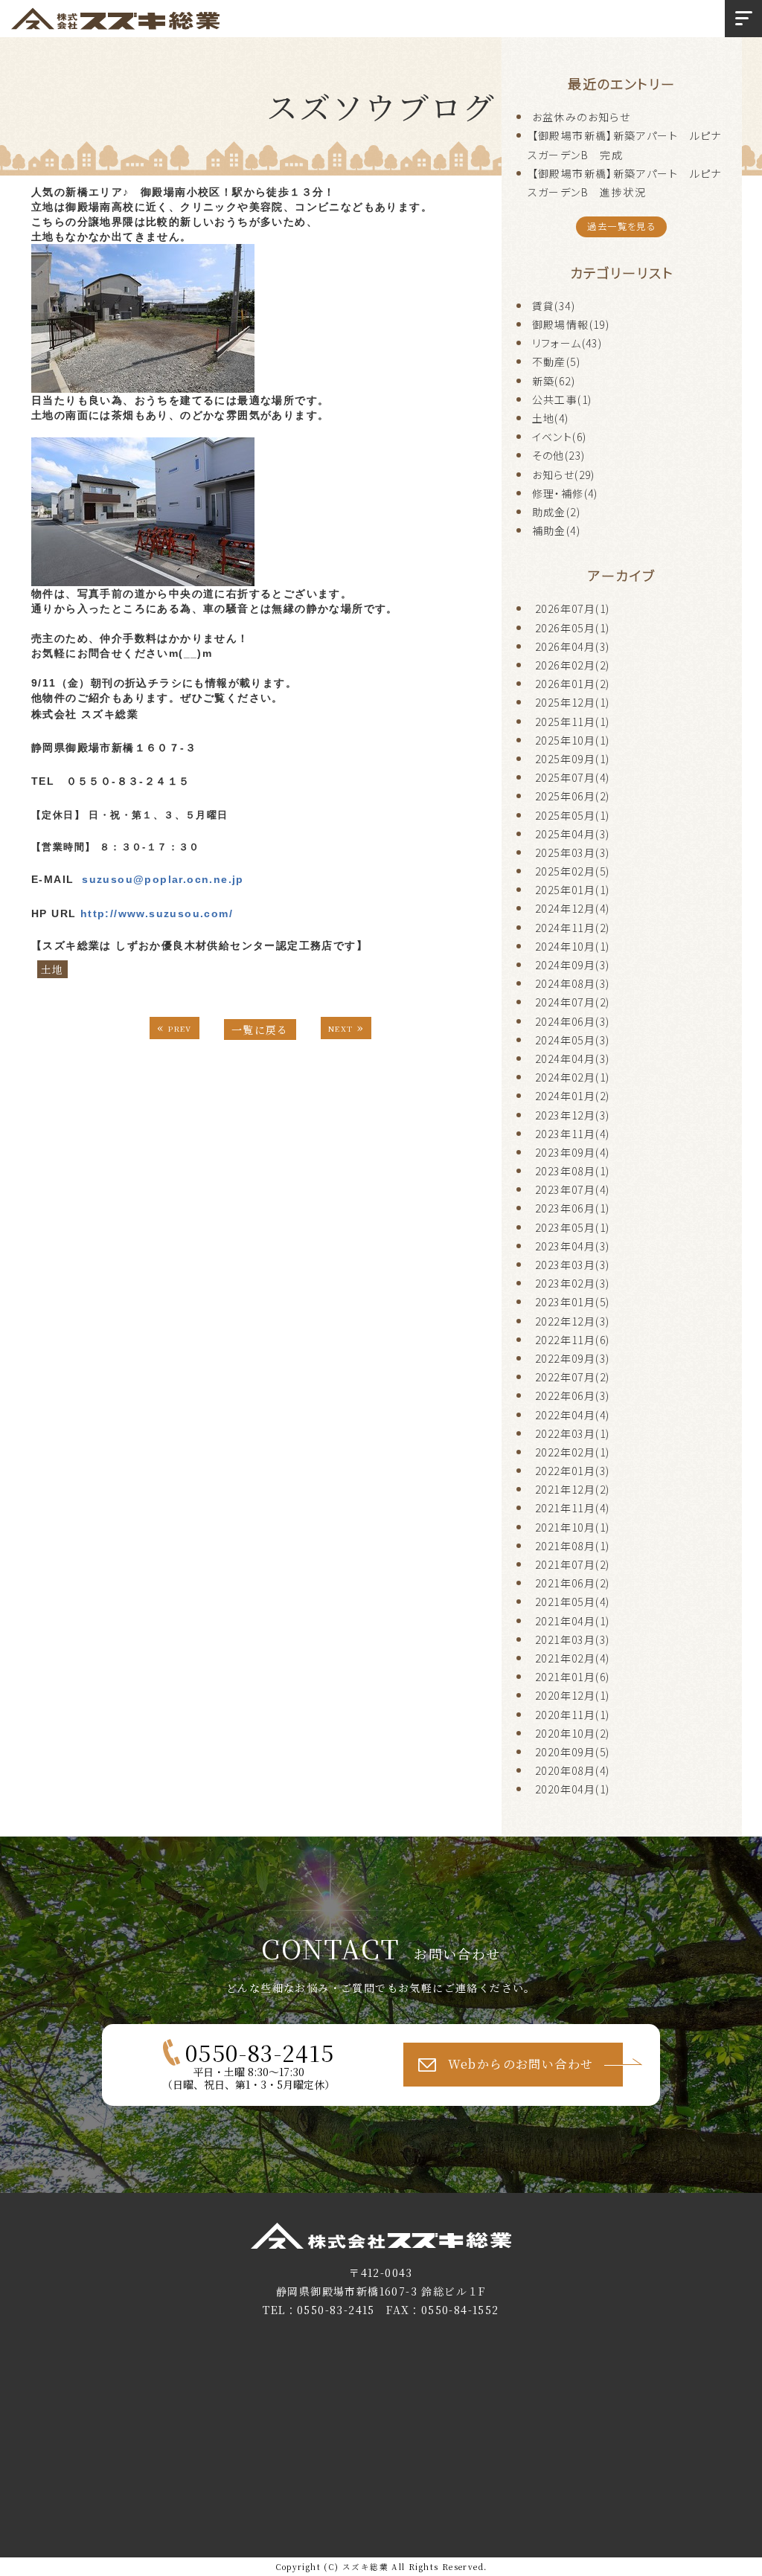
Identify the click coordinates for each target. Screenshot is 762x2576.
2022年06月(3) (572, 1395)
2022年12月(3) (572, 1321)
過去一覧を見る (621, 226)
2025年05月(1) (572, 815)
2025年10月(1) (572, 740)
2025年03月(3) (572, 852)
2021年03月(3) (572, 1639)
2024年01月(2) (572, 1096)
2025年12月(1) (572, 702)
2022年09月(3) (572, 1358)
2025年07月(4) (572, 777)
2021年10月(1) (572, 1527)
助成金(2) (556, 512)
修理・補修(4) (565, 493)
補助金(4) (556, 530)
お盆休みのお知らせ (582, 117)
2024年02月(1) (572, 1077)
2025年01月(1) (572, 890)
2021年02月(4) (572, 1658)
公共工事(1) (562, 399)
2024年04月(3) (572, 1059)
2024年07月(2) (572, 1002)
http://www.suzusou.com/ (157, 913)
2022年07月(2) (572, 1377)
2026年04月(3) (572, 646)
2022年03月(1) (572, 1433)
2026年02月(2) (572, 665)
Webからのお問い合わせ (521, 2064)
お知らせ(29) (564, 475)
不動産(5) (556, 362)
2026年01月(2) (572, 684)
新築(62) (554, 381)
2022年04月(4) (572, 1415)
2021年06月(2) (572, 1583)
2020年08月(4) (572, 1770)
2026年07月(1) (572, 608)
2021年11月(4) (572, 1508)
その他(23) (559, 455)
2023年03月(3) (572, 1265)
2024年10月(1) (572, 946)
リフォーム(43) (567, 343)
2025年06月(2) (572, 796)
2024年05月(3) (572, 1040)
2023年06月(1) (572, 1208)
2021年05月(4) (572, 1602)
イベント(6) (560, 437)
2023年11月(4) (572, 1134)
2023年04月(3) (572, 1246)
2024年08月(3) (572, 983)
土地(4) (551, 418)
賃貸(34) (554, 306)
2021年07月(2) (572, 1564)
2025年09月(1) (572, 759)
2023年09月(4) (572, 1152)
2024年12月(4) (572, 908)
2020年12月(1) (572, 1695)
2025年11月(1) (572, 722)
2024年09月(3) (572, 965)
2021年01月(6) (572, 1677)
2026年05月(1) (572, 628)
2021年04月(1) (572, 1621)
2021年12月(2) (572, 1489)
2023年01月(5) (572, 1302)
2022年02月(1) (572, 1452)
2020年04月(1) (572, 1789)
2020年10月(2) (572, 1733)
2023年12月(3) (572, 1115)
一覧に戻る (260, 1030)
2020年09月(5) (572, 1752)
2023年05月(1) (572, 1227)
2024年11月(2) (572, 928)
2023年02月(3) (572, 1283)
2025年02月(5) (572, 871)
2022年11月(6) (572, 1340)
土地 (52, 969)
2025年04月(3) (572, 834)
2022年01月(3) (572, 1471)
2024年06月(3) (572, 1021)
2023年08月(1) (572, 1171)
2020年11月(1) (572, 1715)
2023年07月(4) (572, 1189)
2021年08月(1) (572, 1546)
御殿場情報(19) (571, 324)
